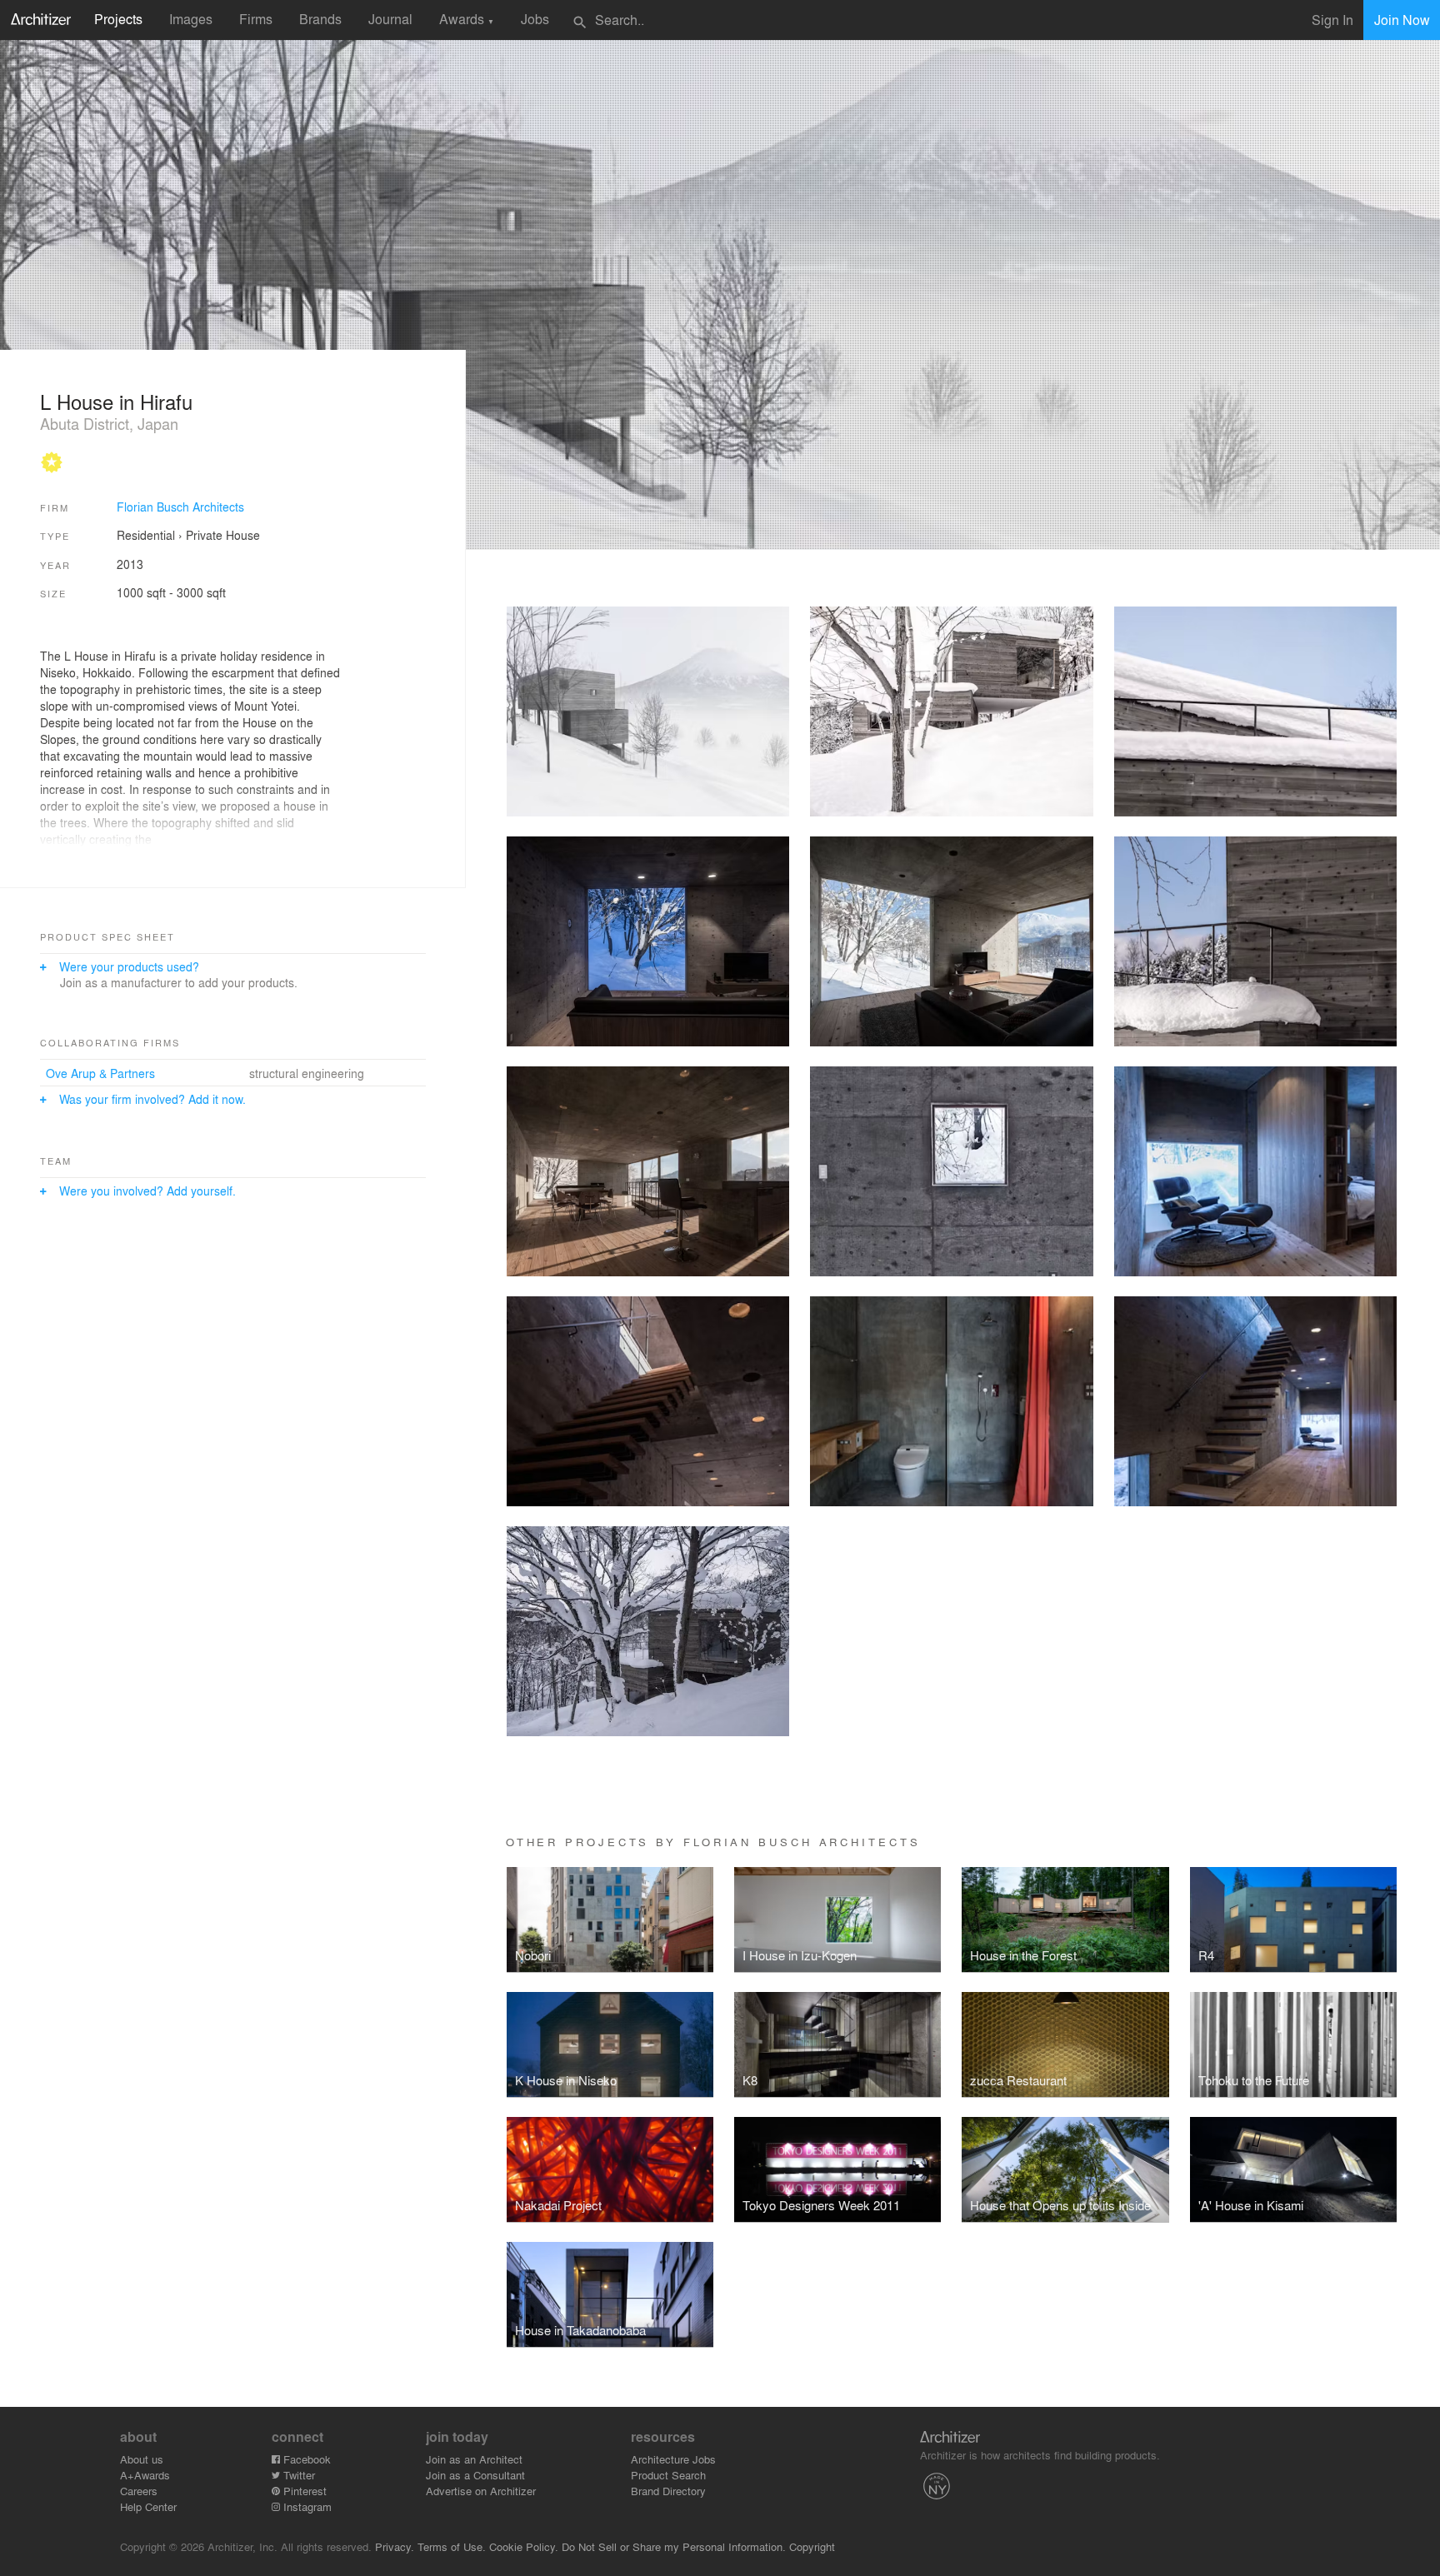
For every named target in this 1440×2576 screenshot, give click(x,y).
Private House (223, 535)
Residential (146, 535)
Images (191, 19)
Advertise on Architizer (481, 2491)
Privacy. (395, 2546)
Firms (256, 19)
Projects (118, 19)
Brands (320, 19)
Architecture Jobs (673, 2459)
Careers (139, 2491)
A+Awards (145, 2475)
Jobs (535, 19)
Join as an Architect (474, 2459)
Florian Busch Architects (180, 507)
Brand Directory (668, 2491)
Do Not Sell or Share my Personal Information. (674, 2546)
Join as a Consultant (475, 2475)
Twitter (297, 2475)
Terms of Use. (452, 2546)
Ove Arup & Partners (100, 1073)
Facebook (305, 2459)
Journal (390, 19)
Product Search (668, 2475)
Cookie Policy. (524, 2546)
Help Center (148, 2506)
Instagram (306, 2506)
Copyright (812, 2546)
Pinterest (303, 2491)
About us (142, 2459)
